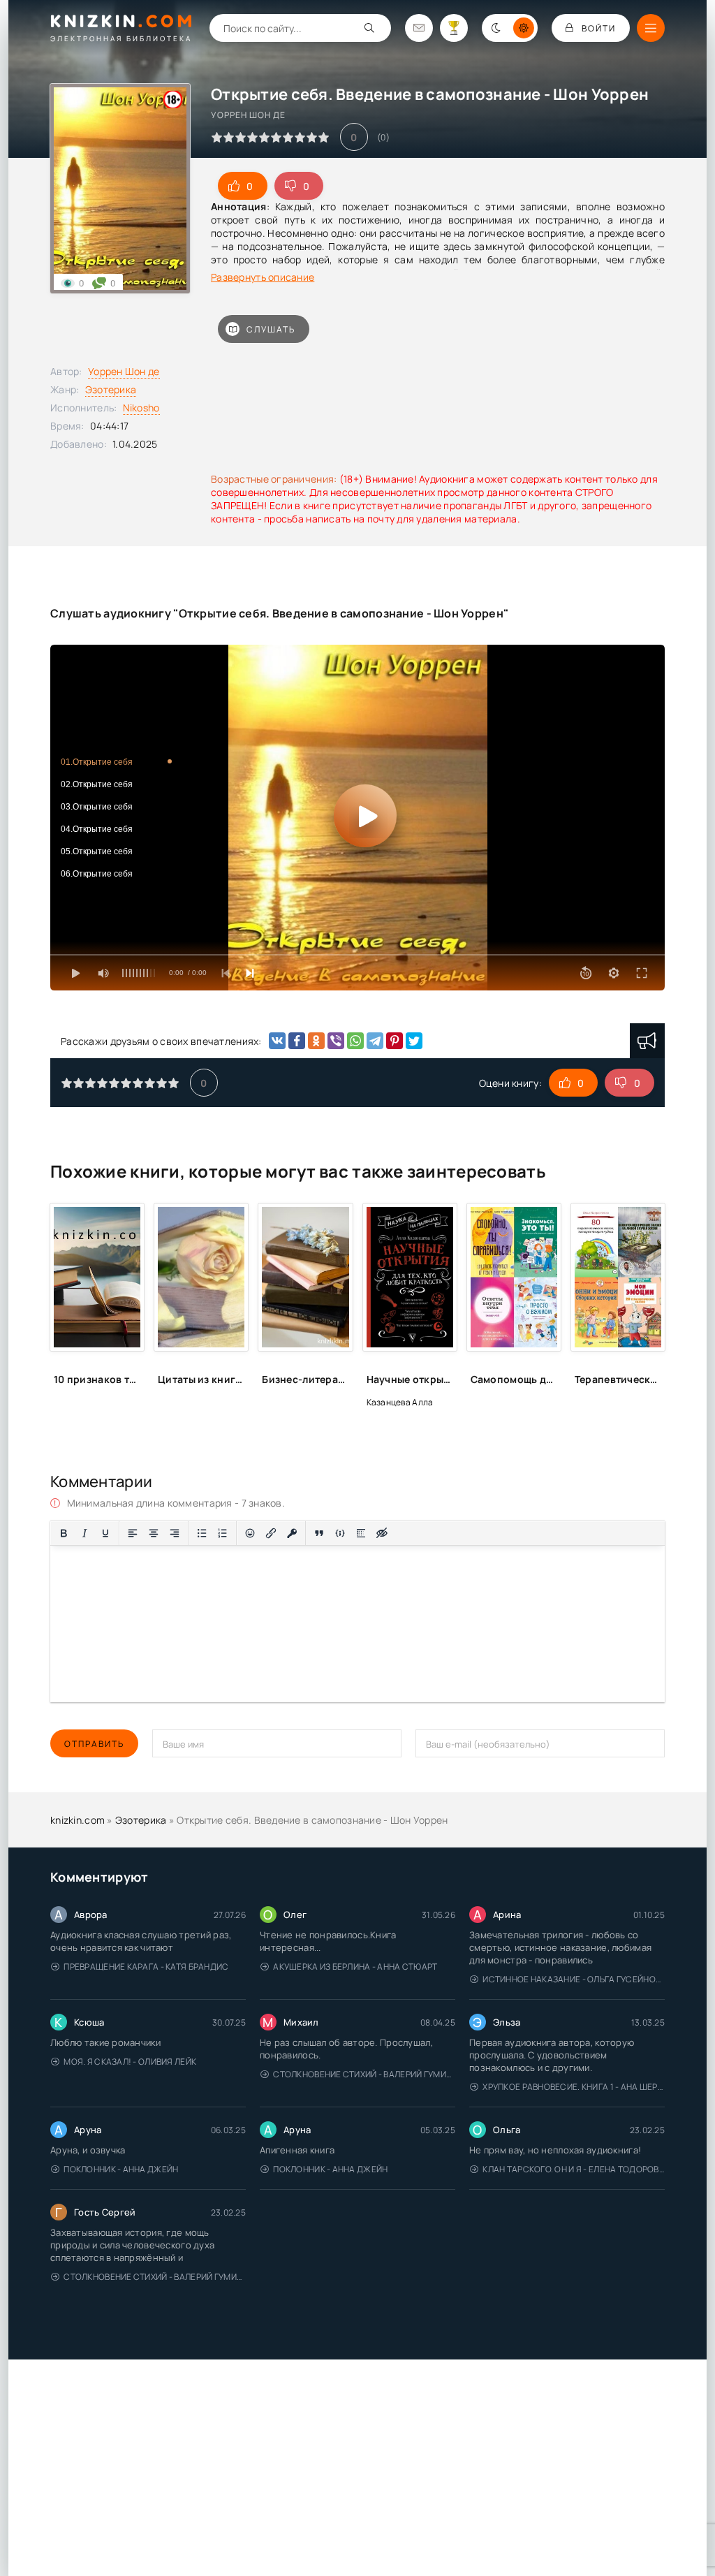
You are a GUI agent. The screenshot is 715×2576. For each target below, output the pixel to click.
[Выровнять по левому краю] (133, 1533)
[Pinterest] (395, 1041)
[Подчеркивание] (105, 1533)
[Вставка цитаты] (319, 1533)
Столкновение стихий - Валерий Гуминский (364, 2074)
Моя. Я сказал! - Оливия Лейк (130, 2062)
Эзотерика (111, 389)
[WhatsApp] (355, 1041)
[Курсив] (84, 1533)
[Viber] (336, 1041)
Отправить (94, 1744)
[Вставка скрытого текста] (382, 1533)
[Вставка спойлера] (361, 1533)
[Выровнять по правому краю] (175, 1533)
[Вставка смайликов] (250, 1533)
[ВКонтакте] (277, 1041)
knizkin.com (78, 1820)
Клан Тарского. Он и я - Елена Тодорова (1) (574, 2169)
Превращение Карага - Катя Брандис (146, 1967)
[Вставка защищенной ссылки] (292, 1533)
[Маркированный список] (202, 1533)
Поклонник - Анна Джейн (121, 2169)
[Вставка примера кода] (340, 1533)
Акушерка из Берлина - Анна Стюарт (355, 1967)
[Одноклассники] (316, 1041)
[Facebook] (297, 1041)
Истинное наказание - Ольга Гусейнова (574, 1979)
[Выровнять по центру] (154, 1533)
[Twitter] (414, 1041)
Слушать (271, 329)
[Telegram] (375, 1041)
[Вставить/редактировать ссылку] (271, 1533)
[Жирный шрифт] (64, 1533)
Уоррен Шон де (124, 371)
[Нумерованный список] (223, 1533)
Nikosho (141, 408)
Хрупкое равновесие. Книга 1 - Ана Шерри (574, 2087)
